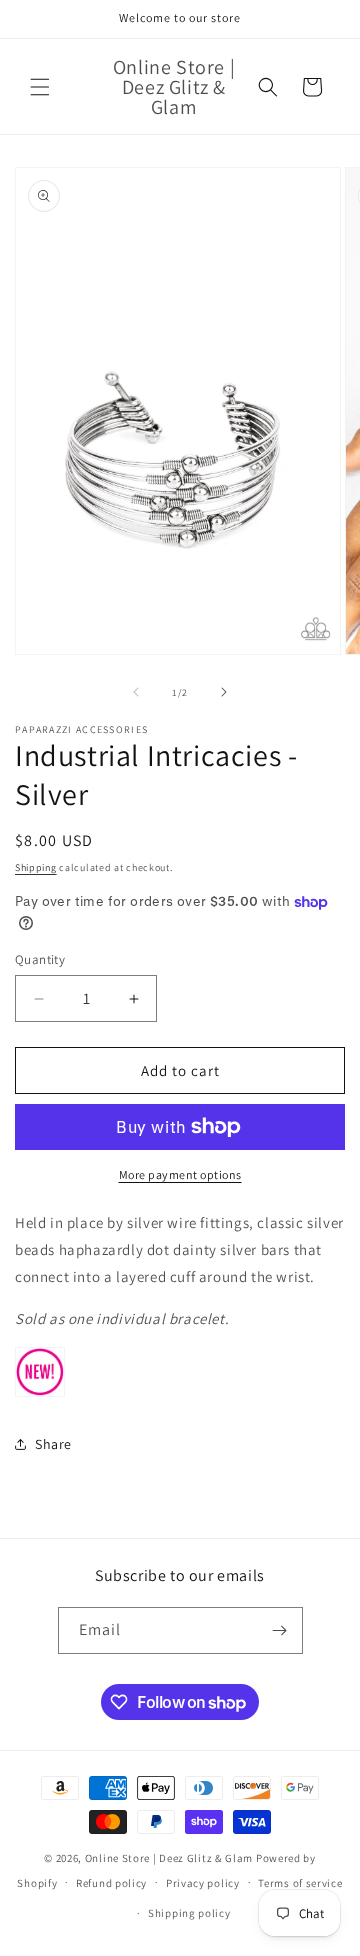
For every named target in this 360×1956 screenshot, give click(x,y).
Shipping (36, 867)
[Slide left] (136, 692)
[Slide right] (224, 692)
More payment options (180, 1174)
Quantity (40, 959)
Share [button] (53, 1444)
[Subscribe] (280, 1630)
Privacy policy (203, 1883)
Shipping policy (189, 1913)
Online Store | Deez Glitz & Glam (169, 1858)
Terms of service (300, 1883)
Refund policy (111, 1883)
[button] (40, 87)
